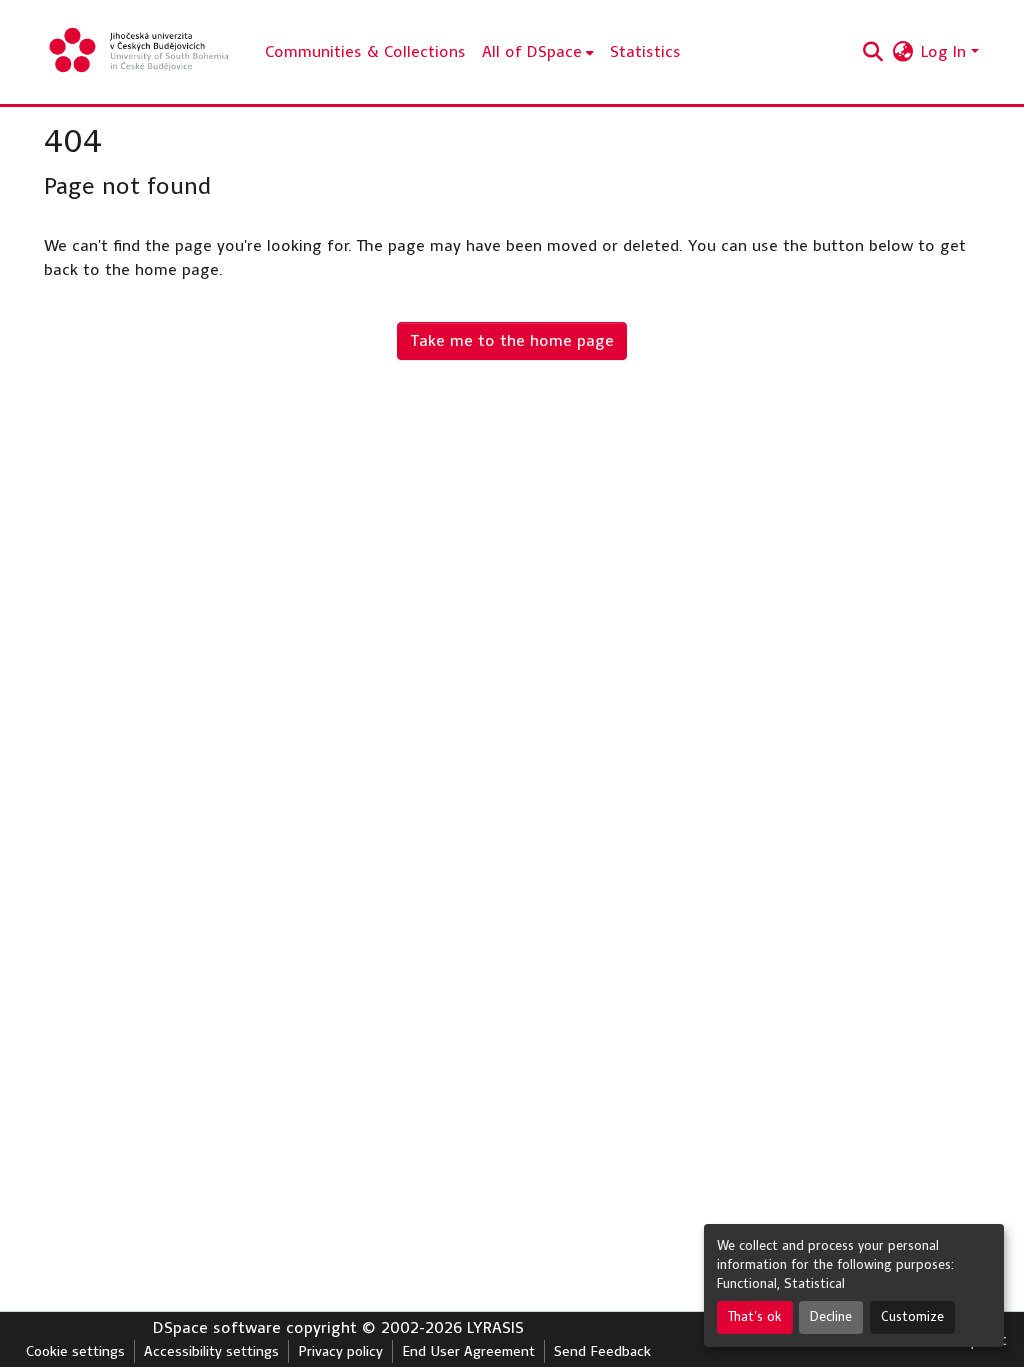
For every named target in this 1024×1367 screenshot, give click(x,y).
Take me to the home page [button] (512, 340)
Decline (831, 1317)
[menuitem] (538, 52)
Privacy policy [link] (340, 1351)
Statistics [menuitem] (645, 51)
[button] (140, 52)
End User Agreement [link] (468, 1351)
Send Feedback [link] (602, 1351)
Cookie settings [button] (75, 1351)
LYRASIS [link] (495, 1327)
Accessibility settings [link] (211, 1351)
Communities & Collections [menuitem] (365, 51)
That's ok (755, 1317)
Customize (912, 1317)
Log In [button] (946, 51)
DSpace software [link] (217, 1327)
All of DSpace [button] (532, 51)
